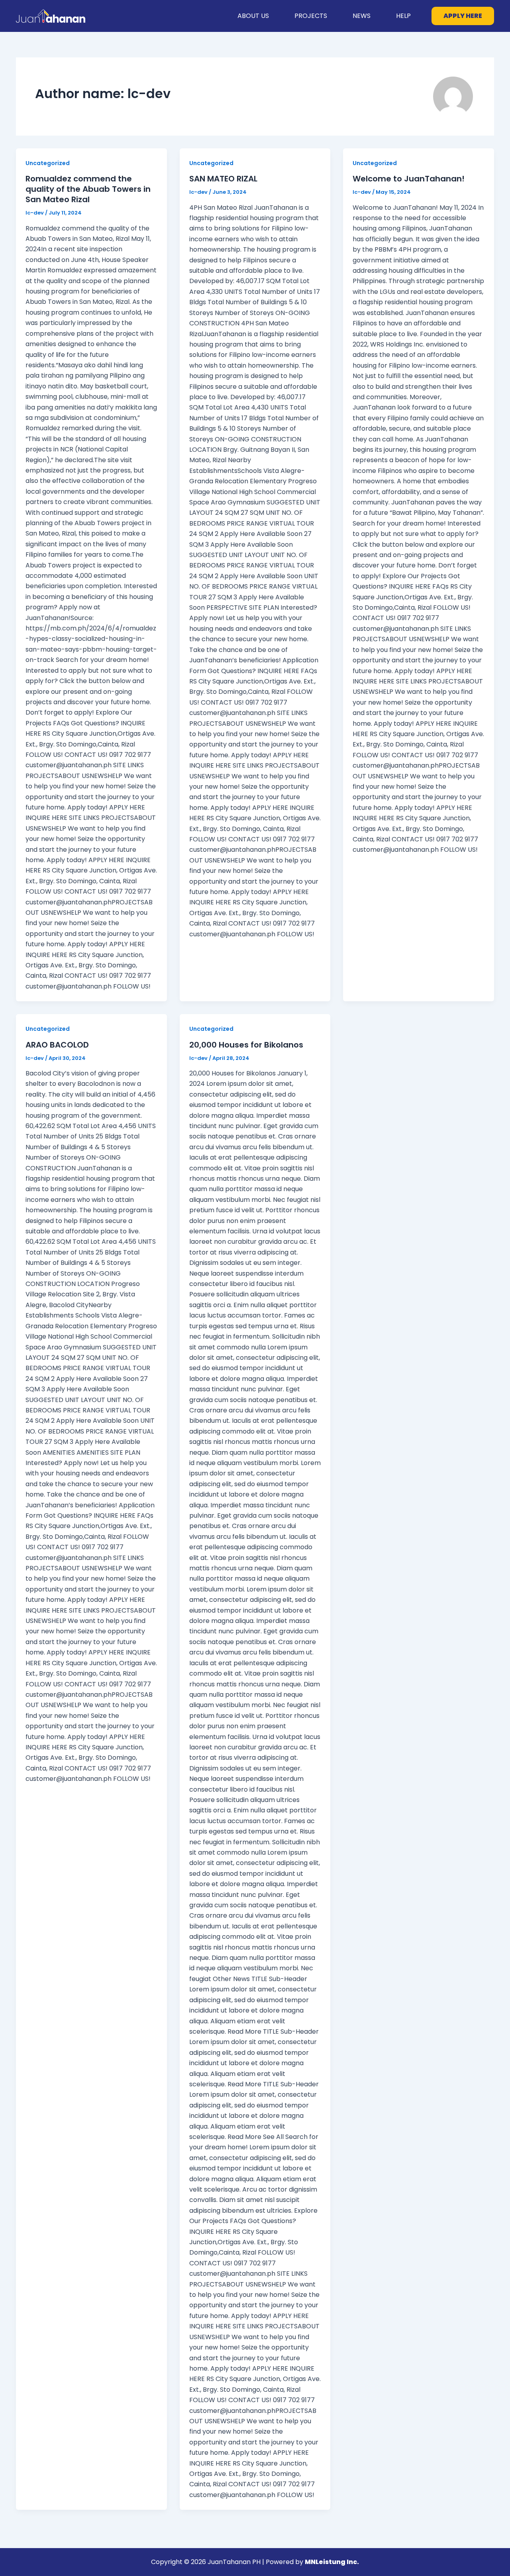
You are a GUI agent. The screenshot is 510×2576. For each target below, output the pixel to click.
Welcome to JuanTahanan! (409, 179)
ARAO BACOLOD (57, 1045)
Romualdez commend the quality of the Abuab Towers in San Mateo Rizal (88, 189)
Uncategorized (48, 163)
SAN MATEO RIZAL (223, 179)
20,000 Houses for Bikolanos (246, 1045)
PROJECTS (311, 16)
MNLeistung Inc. (332, 2562)
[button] (463, 16)
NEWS (362, 16)
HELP (403, 16)
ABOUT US (253, 16)
